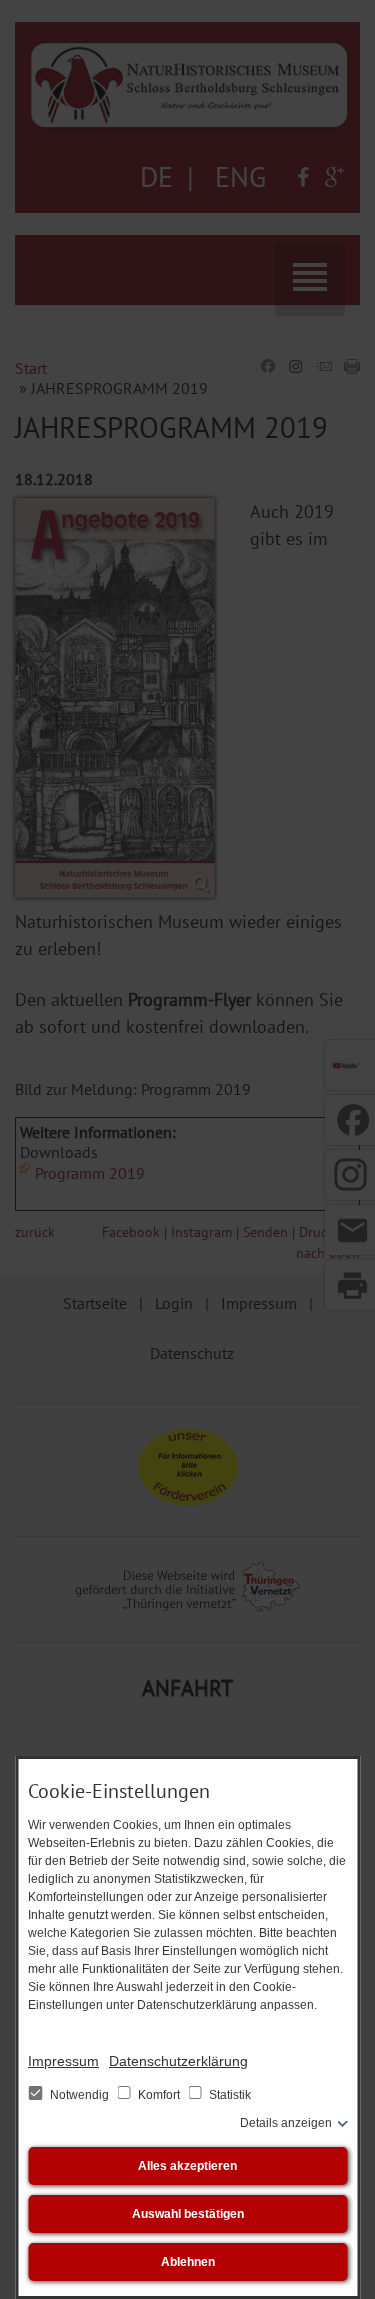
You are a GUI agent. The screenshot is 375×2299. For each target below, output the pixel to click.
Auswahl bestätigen (188, 2214)
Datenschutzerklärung (178, 2061)
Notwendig (79, 2095)
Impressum (63, 2061)
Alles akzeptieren (187, 2166)
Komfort (159, 2095)
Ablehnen (188, 2262)
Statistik (228, 2095)
